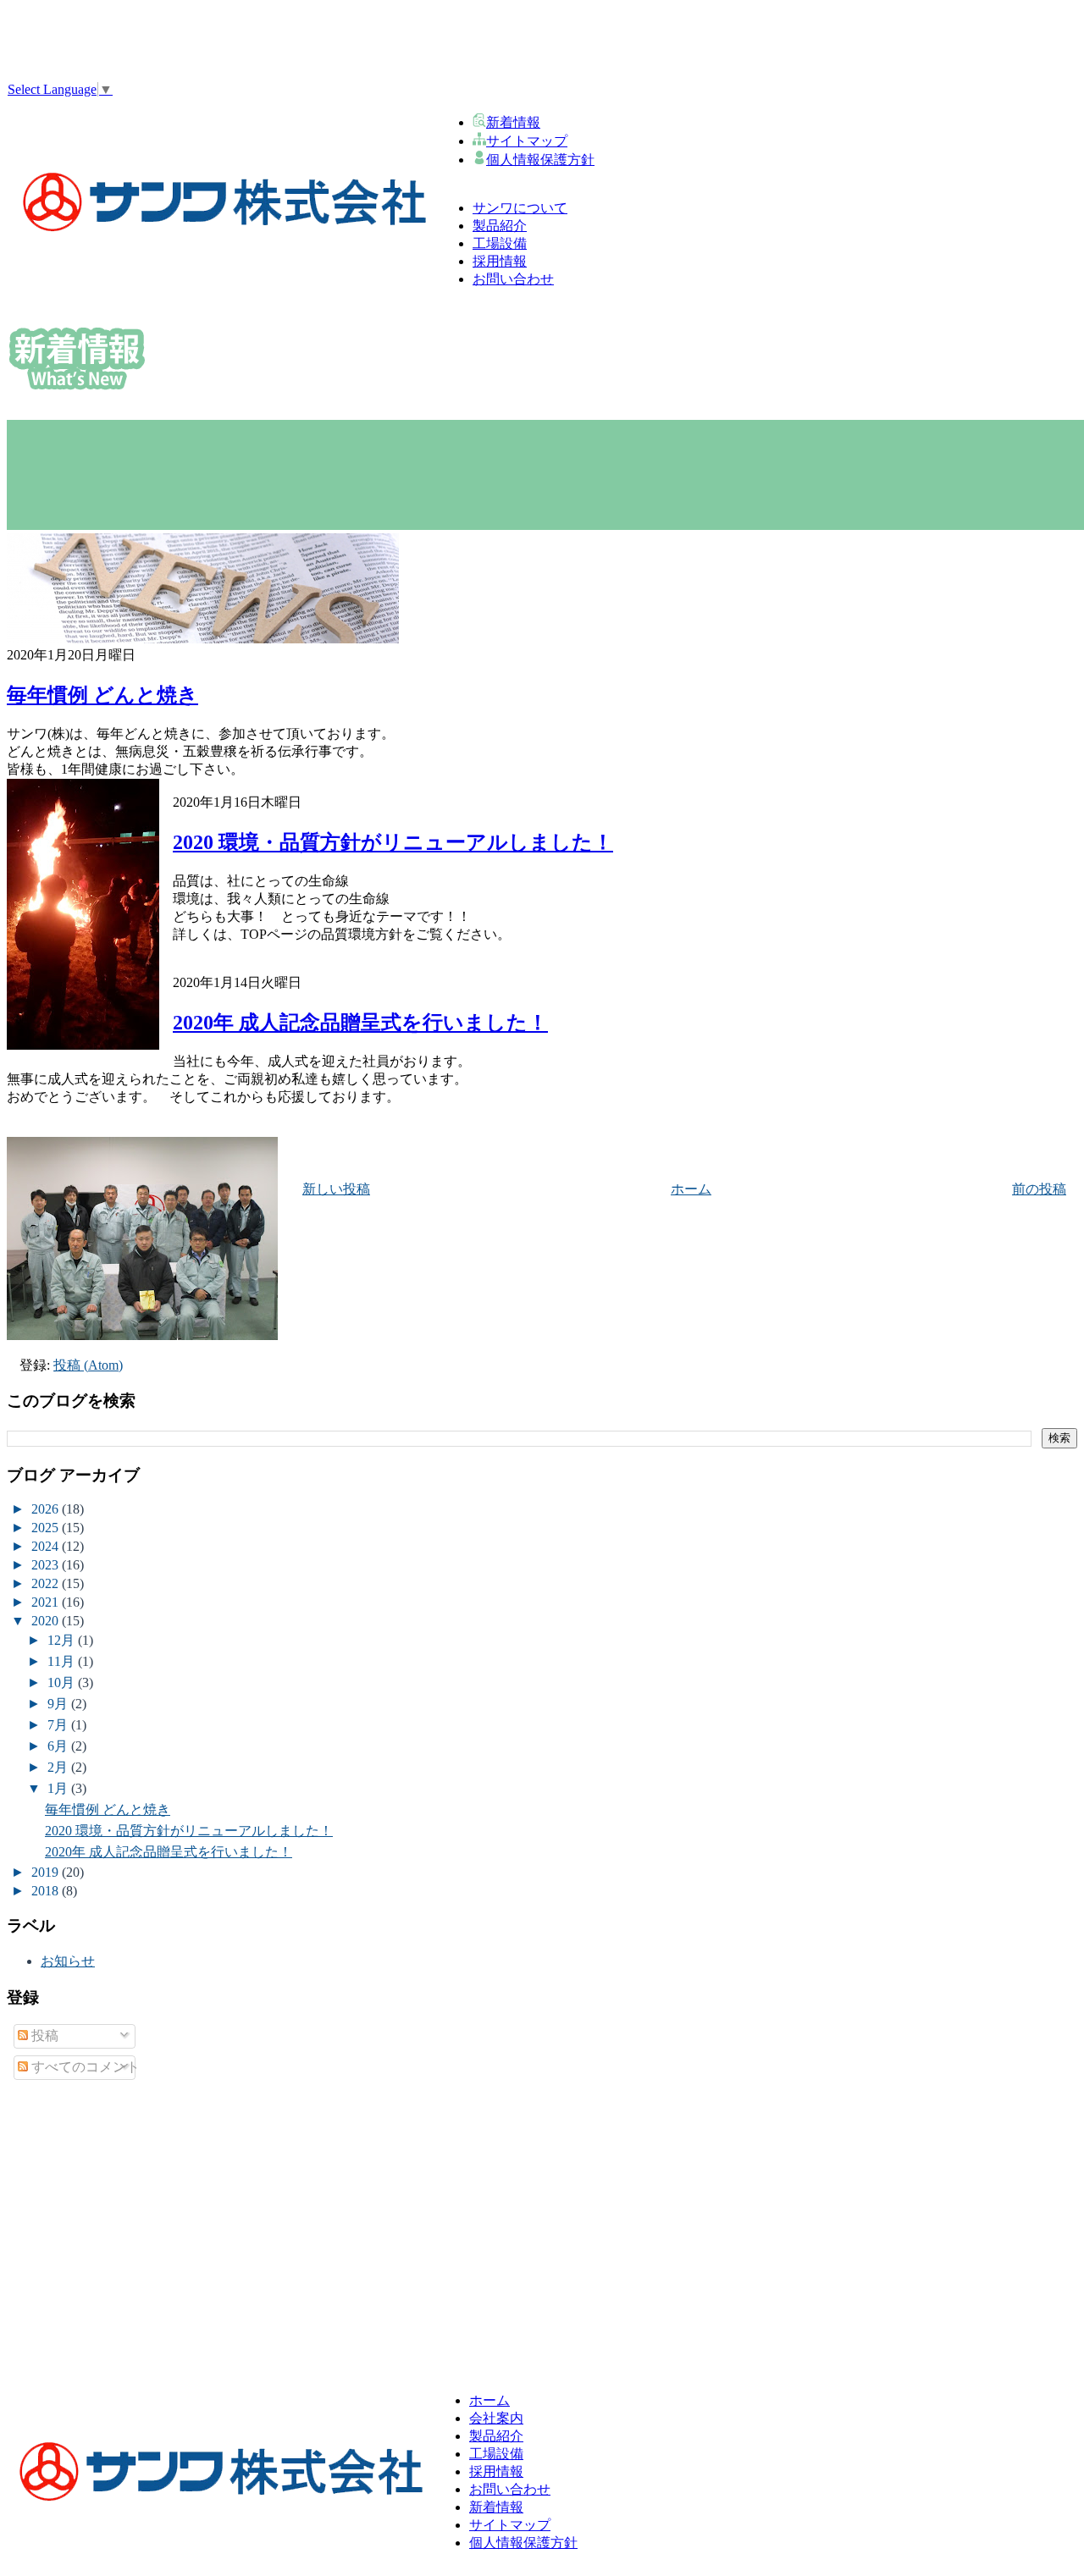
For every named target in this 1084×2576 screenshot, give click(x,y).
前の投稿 (1039, 1189)
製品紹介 (496, 2436)
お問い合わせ (510, 2489)
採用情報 (496, 2471)
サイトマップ (527, 141)
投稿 (43, 2035)
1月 (59, 1788)
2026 (47, 1509)
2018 (47, 1891)
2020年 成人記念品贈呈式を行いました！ (360, 1023)
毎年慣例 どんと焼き (102, 695)
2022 (47, 1583)
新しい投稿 (336, 1189)
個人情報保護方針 (540, 160)
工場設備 (496, 2454)
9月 (59, 1704)
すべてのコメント (84, 2067)
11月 (63, 1661)
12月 (63, 1640)
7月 (59, 1725)
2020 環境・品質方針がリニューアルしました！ (393, 842)
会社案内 (496, 2418)
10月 (63, 1682)
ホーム (691, 1189)
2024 (47, 1546)
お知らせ (68, 1961)
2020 (47, 1621)
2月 (59, 1767)
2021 (47, 1602)
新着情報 (513, 122)
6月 (59, 1746)
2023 (47, 1565)
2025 (47, 1528)
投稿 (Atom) (88, 1365)
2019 (47, 1872)
